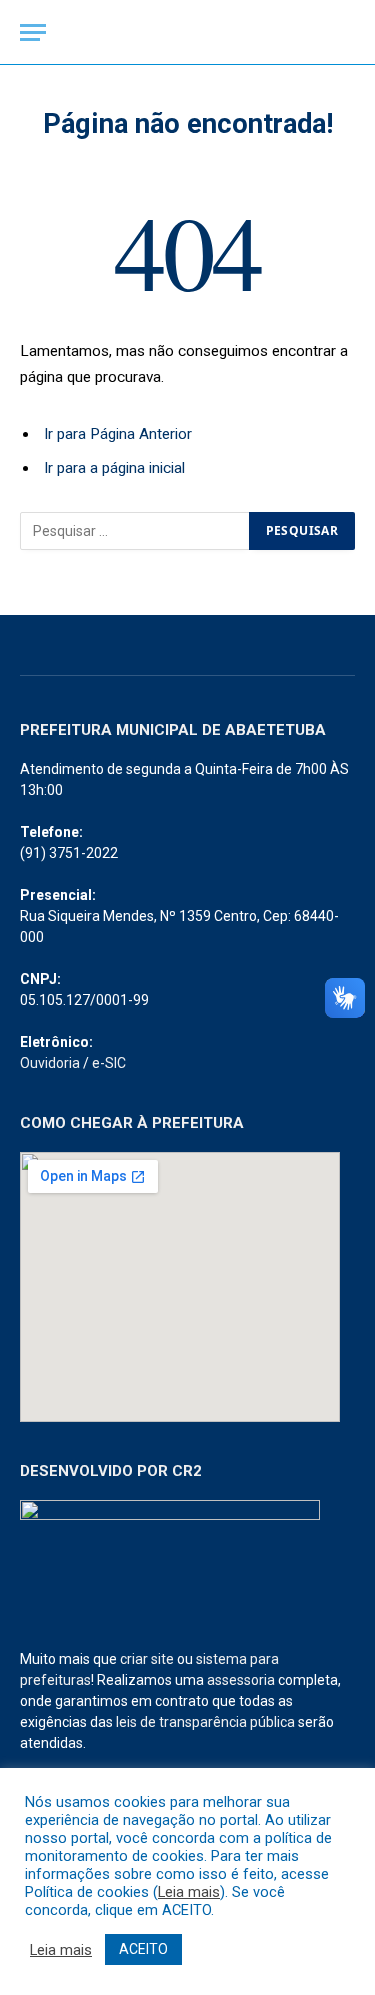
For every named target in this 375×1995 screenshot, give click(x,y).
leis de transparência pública (205, 1722)
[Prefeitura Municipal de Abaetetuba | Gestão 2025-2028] (188, 32)
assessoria (241, 1680)
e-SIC (109, 1063)
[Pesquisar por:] (135, 531)
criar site (147, 1659)
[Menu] (33, 32)
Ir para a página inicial (114, 468)
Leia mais (189, 1892)
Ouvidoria (50, 1063)
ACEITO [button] (143, 1949)
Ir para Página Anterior (118, 434)
